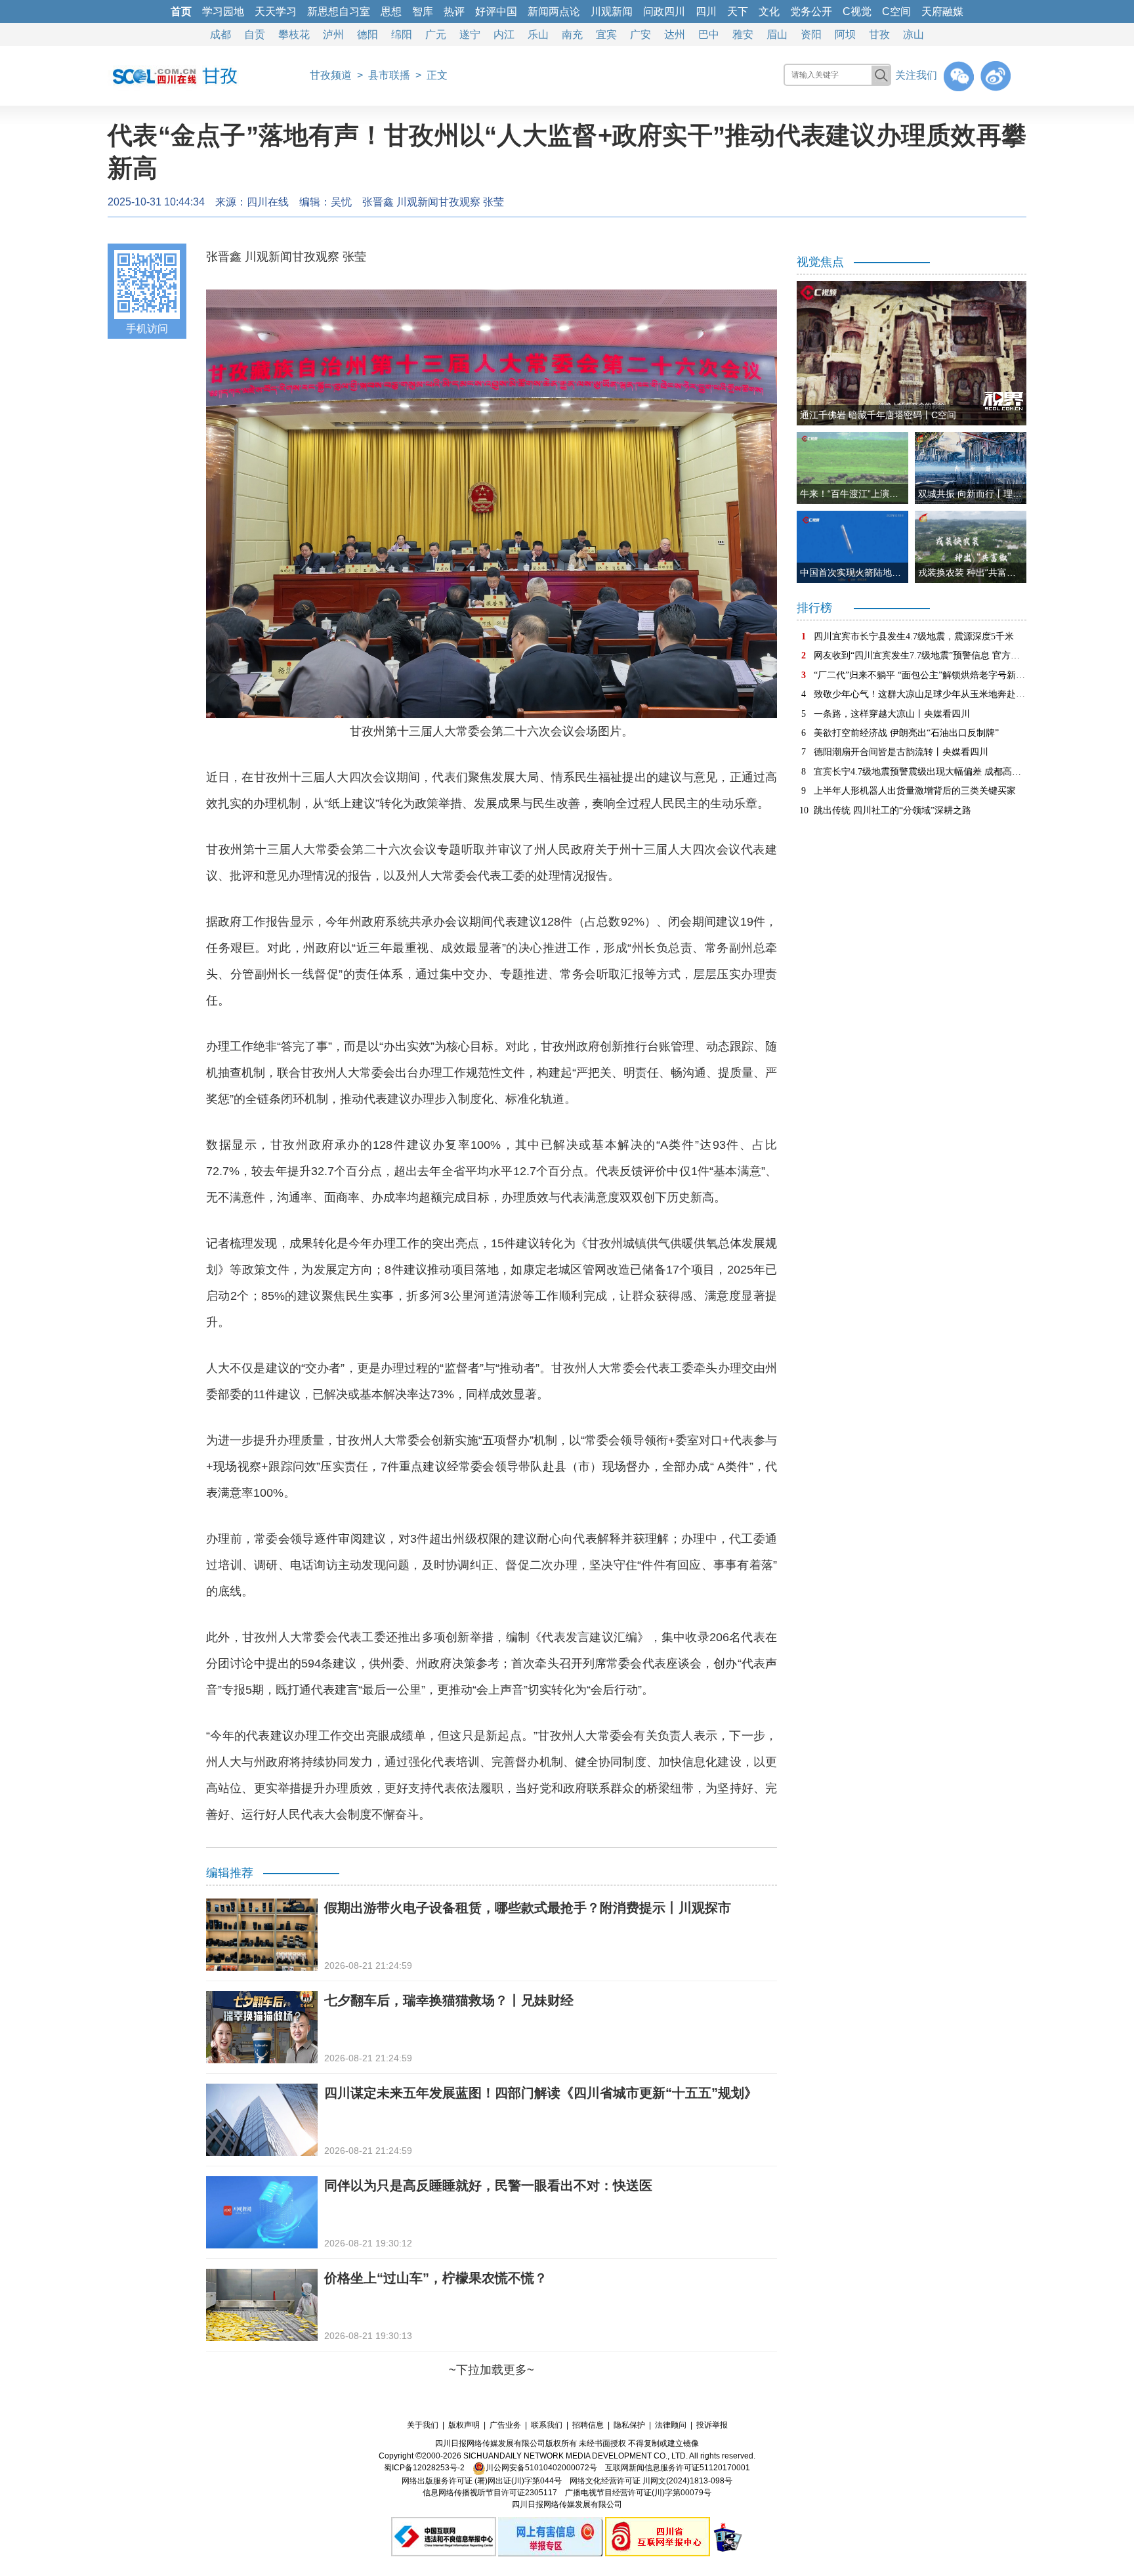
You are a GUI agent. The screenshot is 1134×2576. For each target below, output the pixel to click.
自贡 (255, 34)
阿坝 (845, 34)
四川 (706, 11)
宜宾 (606, 34)
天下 (738, 11)
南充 (572, 34)
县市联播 (389, 75)
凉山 (913, 34)
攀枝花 (294, 34)
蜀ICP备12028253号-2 (424, 2468)
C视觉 (857, 11)
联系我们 (547, 2425)
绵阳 (402, 34)
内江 (504, 34)
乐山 (538, 34)
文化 (769, 11)
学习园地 (223, 11)
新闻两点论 (554, 11)
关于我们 (423, 2425)
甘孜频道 (331, 75)
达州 (675, 34)
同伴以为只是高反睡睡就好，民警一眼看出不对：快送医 (488, 2185)
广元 (436, 34)
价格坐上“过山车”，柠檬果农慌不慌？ (436, 2278)
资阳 (811, 34)
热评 (454, 11)
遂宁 (470, 34)
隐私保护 (629, 2425)
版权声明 (464, 2425)
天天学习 (276, 11)
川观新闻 (612, 11)
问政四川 (664, 11)
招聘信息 (588, 2425)
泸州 (333, 34)
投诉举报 (712, 2425)
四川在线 (268, 202)
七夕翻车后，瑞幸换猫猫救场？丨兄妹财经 (449, 2000)
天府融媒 (942, 11)
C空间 (896, 11)
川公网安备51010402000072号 (541, 2468)
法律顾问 (671, 2425)
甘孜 (879, 34)
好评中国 (496, 11)
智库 (423, 11)
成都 (220, 34)
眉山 (777, 34)
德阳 (367, 34)
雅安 (743, 34)
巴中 (709, 34)
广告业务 (505, 2425)
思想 (391, 11)
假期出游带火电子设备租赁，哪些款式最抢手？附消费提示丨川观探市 (528, 1908)
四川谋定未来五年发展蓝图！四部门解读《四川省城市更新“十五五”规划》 (541, 2093)
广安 (640, 34)
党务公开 (811, 11)
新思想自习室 (339, 11)
